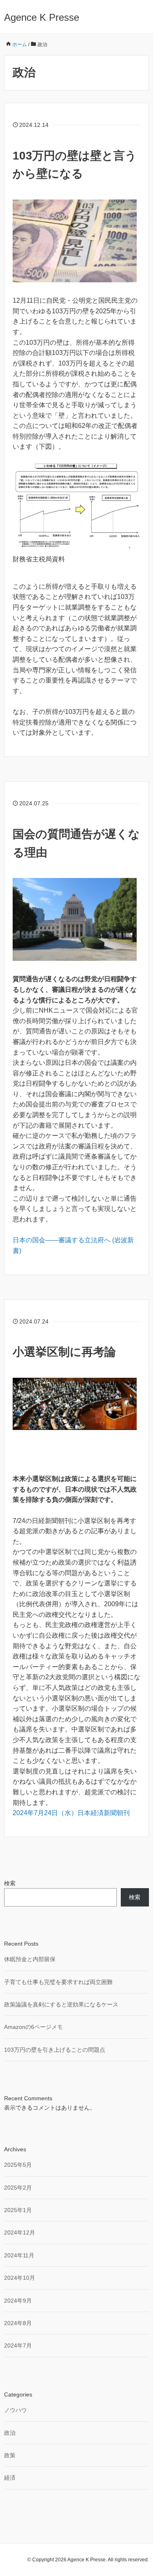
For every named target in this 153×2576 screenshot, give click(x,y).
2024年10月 (20, 2278)
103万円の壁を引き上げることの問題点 (55, 2050)
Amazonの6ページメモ (33, 2027)
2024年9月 (18, 2301)
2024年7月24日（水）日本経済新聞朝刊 (71, 1813)
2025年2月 (18, 2188)
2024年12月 (20, 2232)
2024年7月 (18, 2345)
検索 (10, 1883)
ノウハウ (16, 2410)
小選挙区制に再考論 (64, 1352)
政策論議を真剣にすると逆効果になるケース (61, 2004)
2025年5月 (18, 2165)
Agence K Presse (42, 17)
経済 (10, 2478)
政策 (10, 2455)
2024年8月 (18, 2323)
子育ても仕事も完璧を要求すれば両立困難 (58, 1982)
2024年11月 (19, 2255)
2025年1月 (18, 2210)
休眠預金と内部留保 (30, 1959)
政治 (10, 2433)
